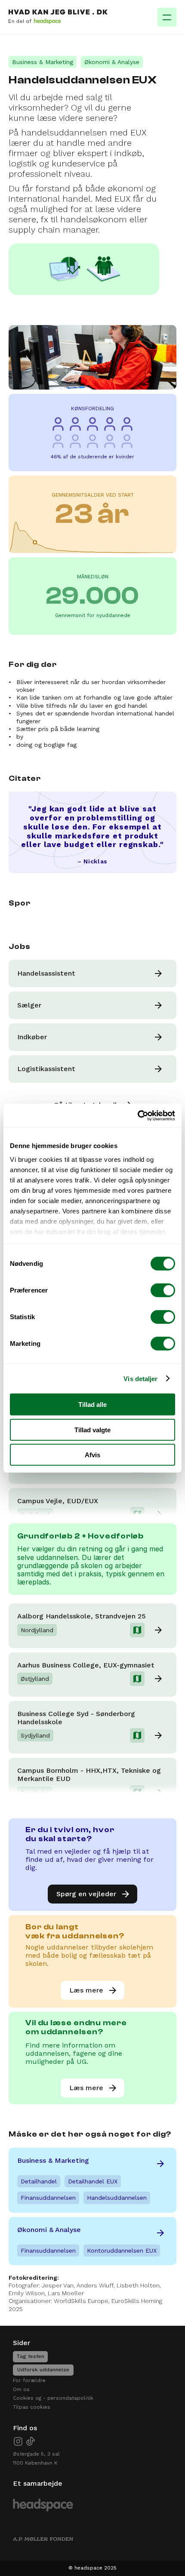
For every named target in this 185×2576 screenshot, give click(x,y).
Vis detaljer (140, 1378)
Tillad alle (92, 1405)
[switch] (163, 1290)
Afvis (92, 1455)
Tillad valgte (92, 1429)
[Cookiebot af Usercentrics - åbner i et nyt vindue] (137, 1115)
